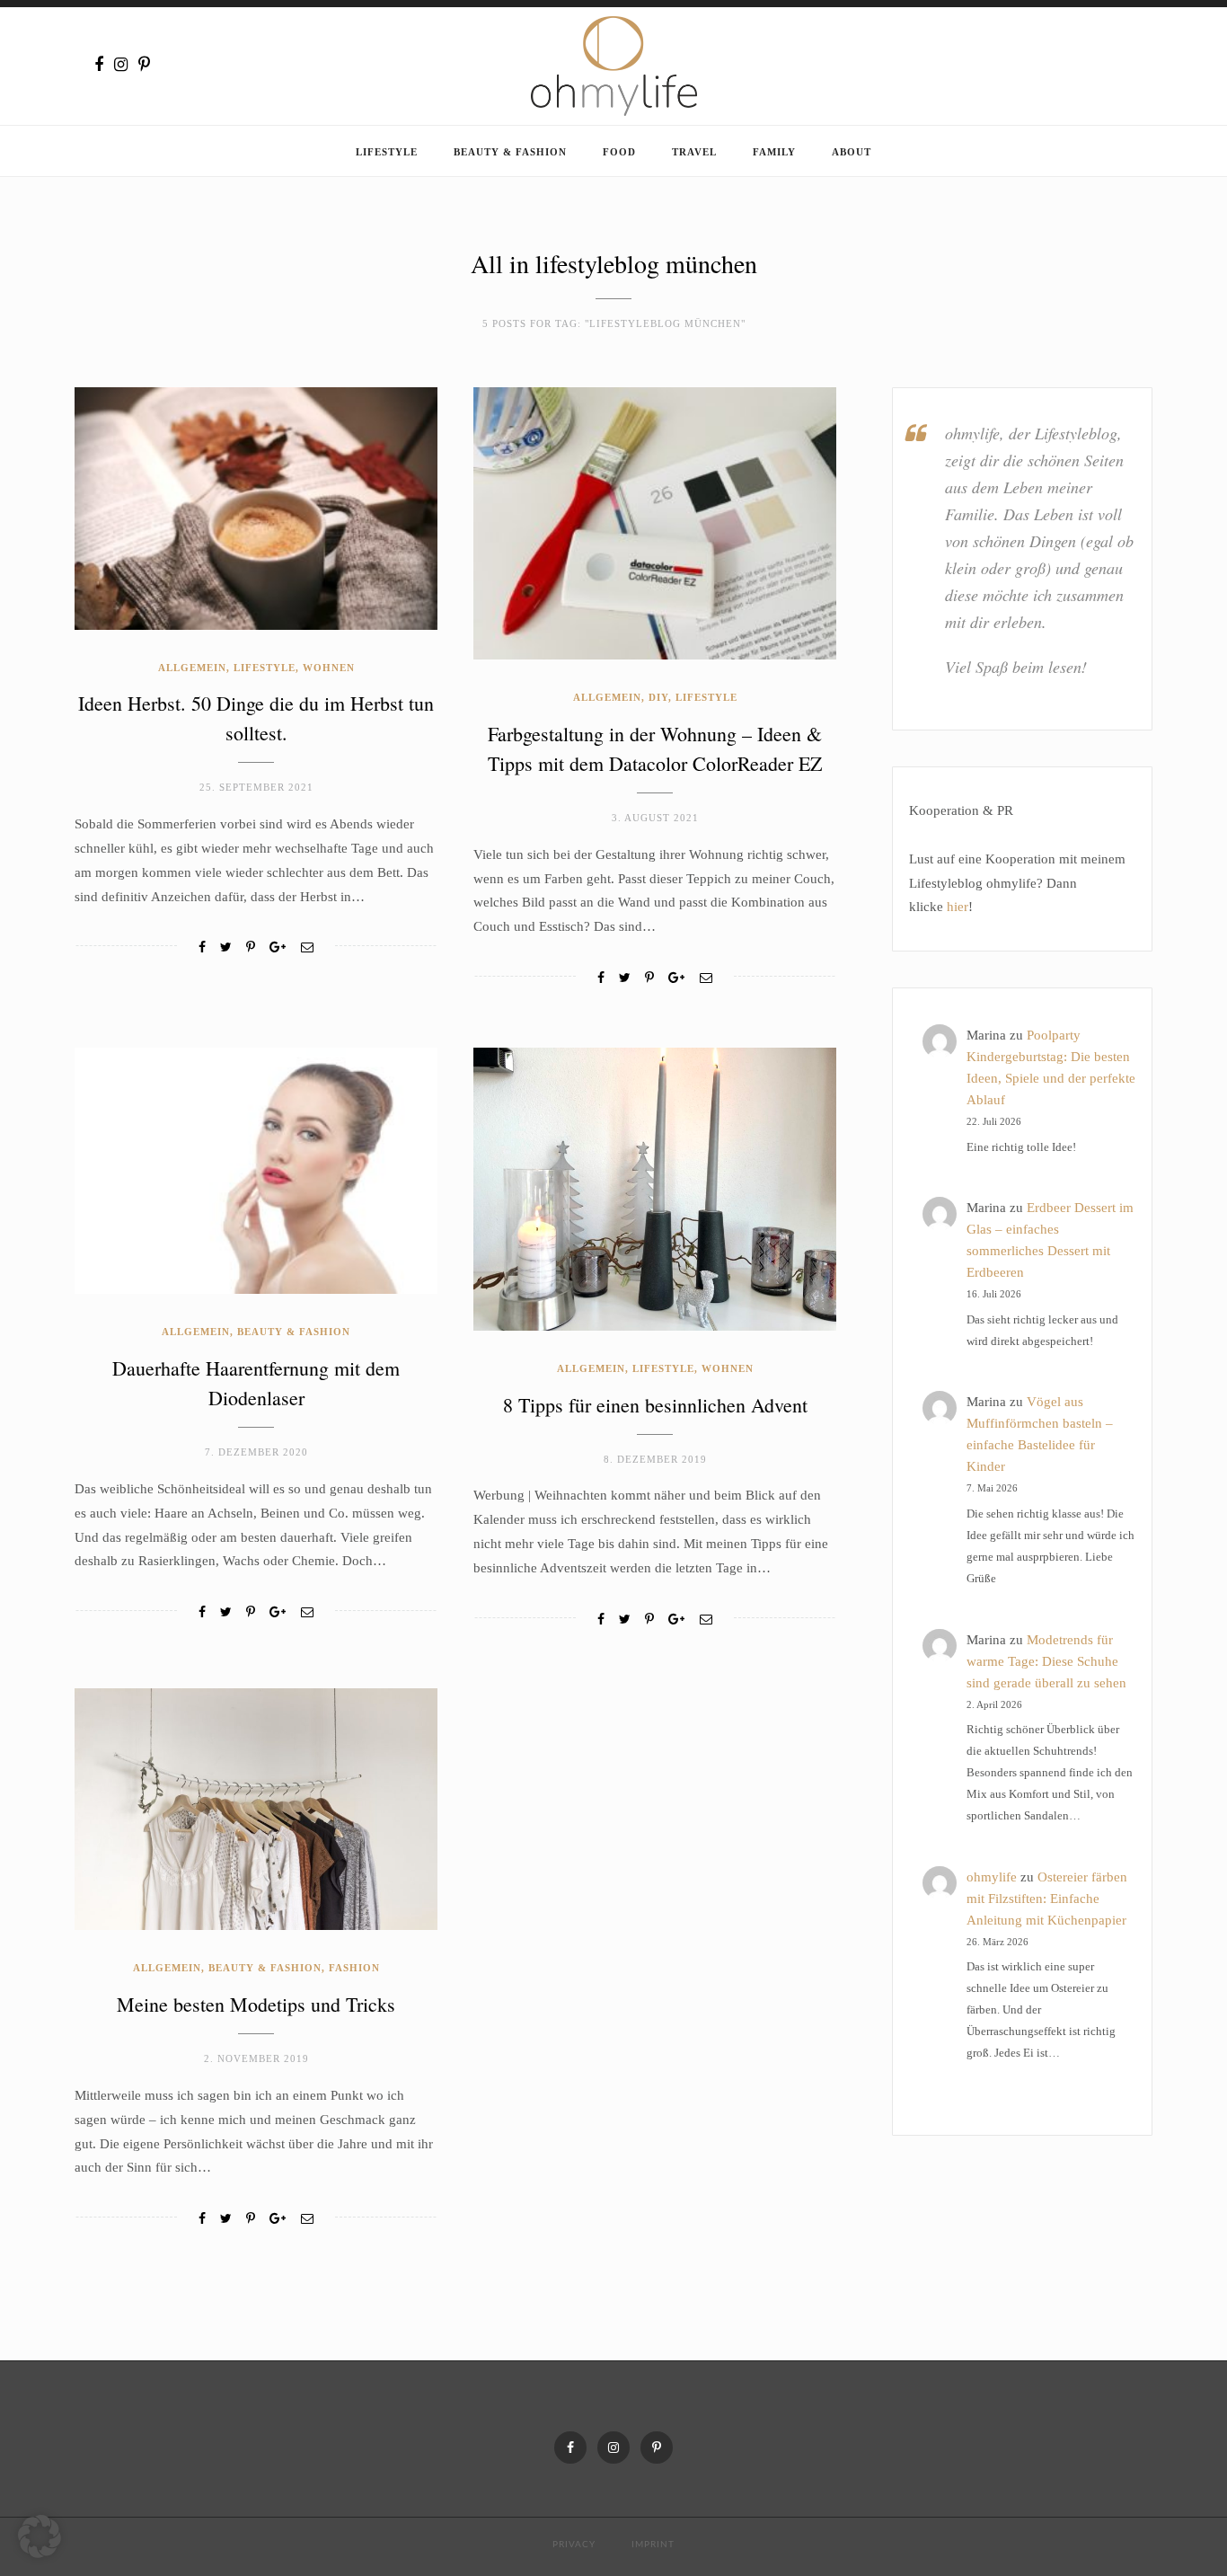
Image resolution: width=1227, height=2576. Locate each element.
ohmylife (992, 1877)
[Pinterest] (144, 65)
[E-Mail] (307, 947)
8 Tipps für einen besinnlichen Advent (655, 1405)
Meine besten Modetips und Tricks (256, 2004)
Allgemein (192, 668)
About (852, 152)
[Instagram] (121, 65)
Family (774, 152)
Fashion (354, 1968)
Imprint (653, 2545)
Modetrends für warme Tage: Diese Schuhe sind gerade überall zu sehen (1046, 1661)
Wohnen (329, 668)
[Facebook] (99, 65)
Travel (694, 152)
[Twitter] (226, 947)
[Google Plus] (278, 947)
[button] (40, 2536)
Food (619, 152)
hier (958, 907)
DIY (658, 697)
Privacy (574, 2545)
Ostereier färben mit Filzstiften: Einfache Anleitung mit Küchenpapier (1047, 1899)
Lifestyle (387, 152)
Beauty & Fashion (510, 152)
